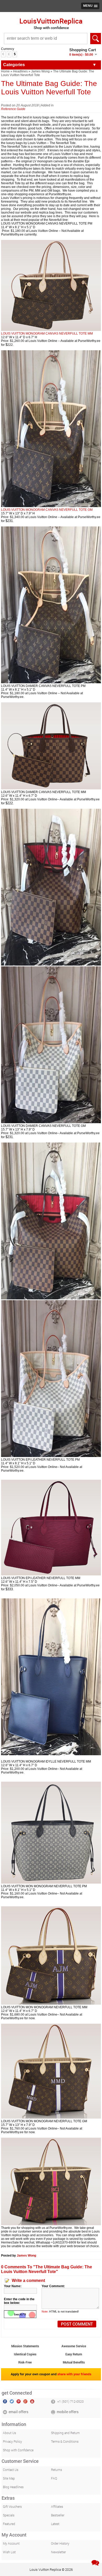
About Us (9, 2433)
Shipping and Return (65, 2433)
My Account (11, 2543)
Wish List (9, 2552)
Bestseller (58, 2515)
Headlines (20, 71)
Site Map (9, 2478)
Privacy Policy (12, 2441)
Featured (9, 2524)
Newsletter (58, 2552)
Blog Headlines (13, 2487)
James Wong (40, 71)
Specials (9, 2515)
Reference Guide (13, 109)
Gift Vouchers (12, 2506)
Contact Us (11, 2470)
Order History (60, 2543)
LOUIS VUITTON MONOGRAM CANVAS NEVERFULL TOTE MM (47, 334)
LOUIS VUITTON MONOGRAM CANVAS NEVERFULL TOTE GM (47, 510)
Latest (55, 2524)
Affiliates (57, 2506)
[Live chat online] (95, 2563)
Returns (56, 2470)
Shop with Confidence (18, 2450)
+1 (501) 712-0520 (70, 2401)
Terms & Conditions (65, 2441)
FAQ (54, 2478)
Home (5, 71)
